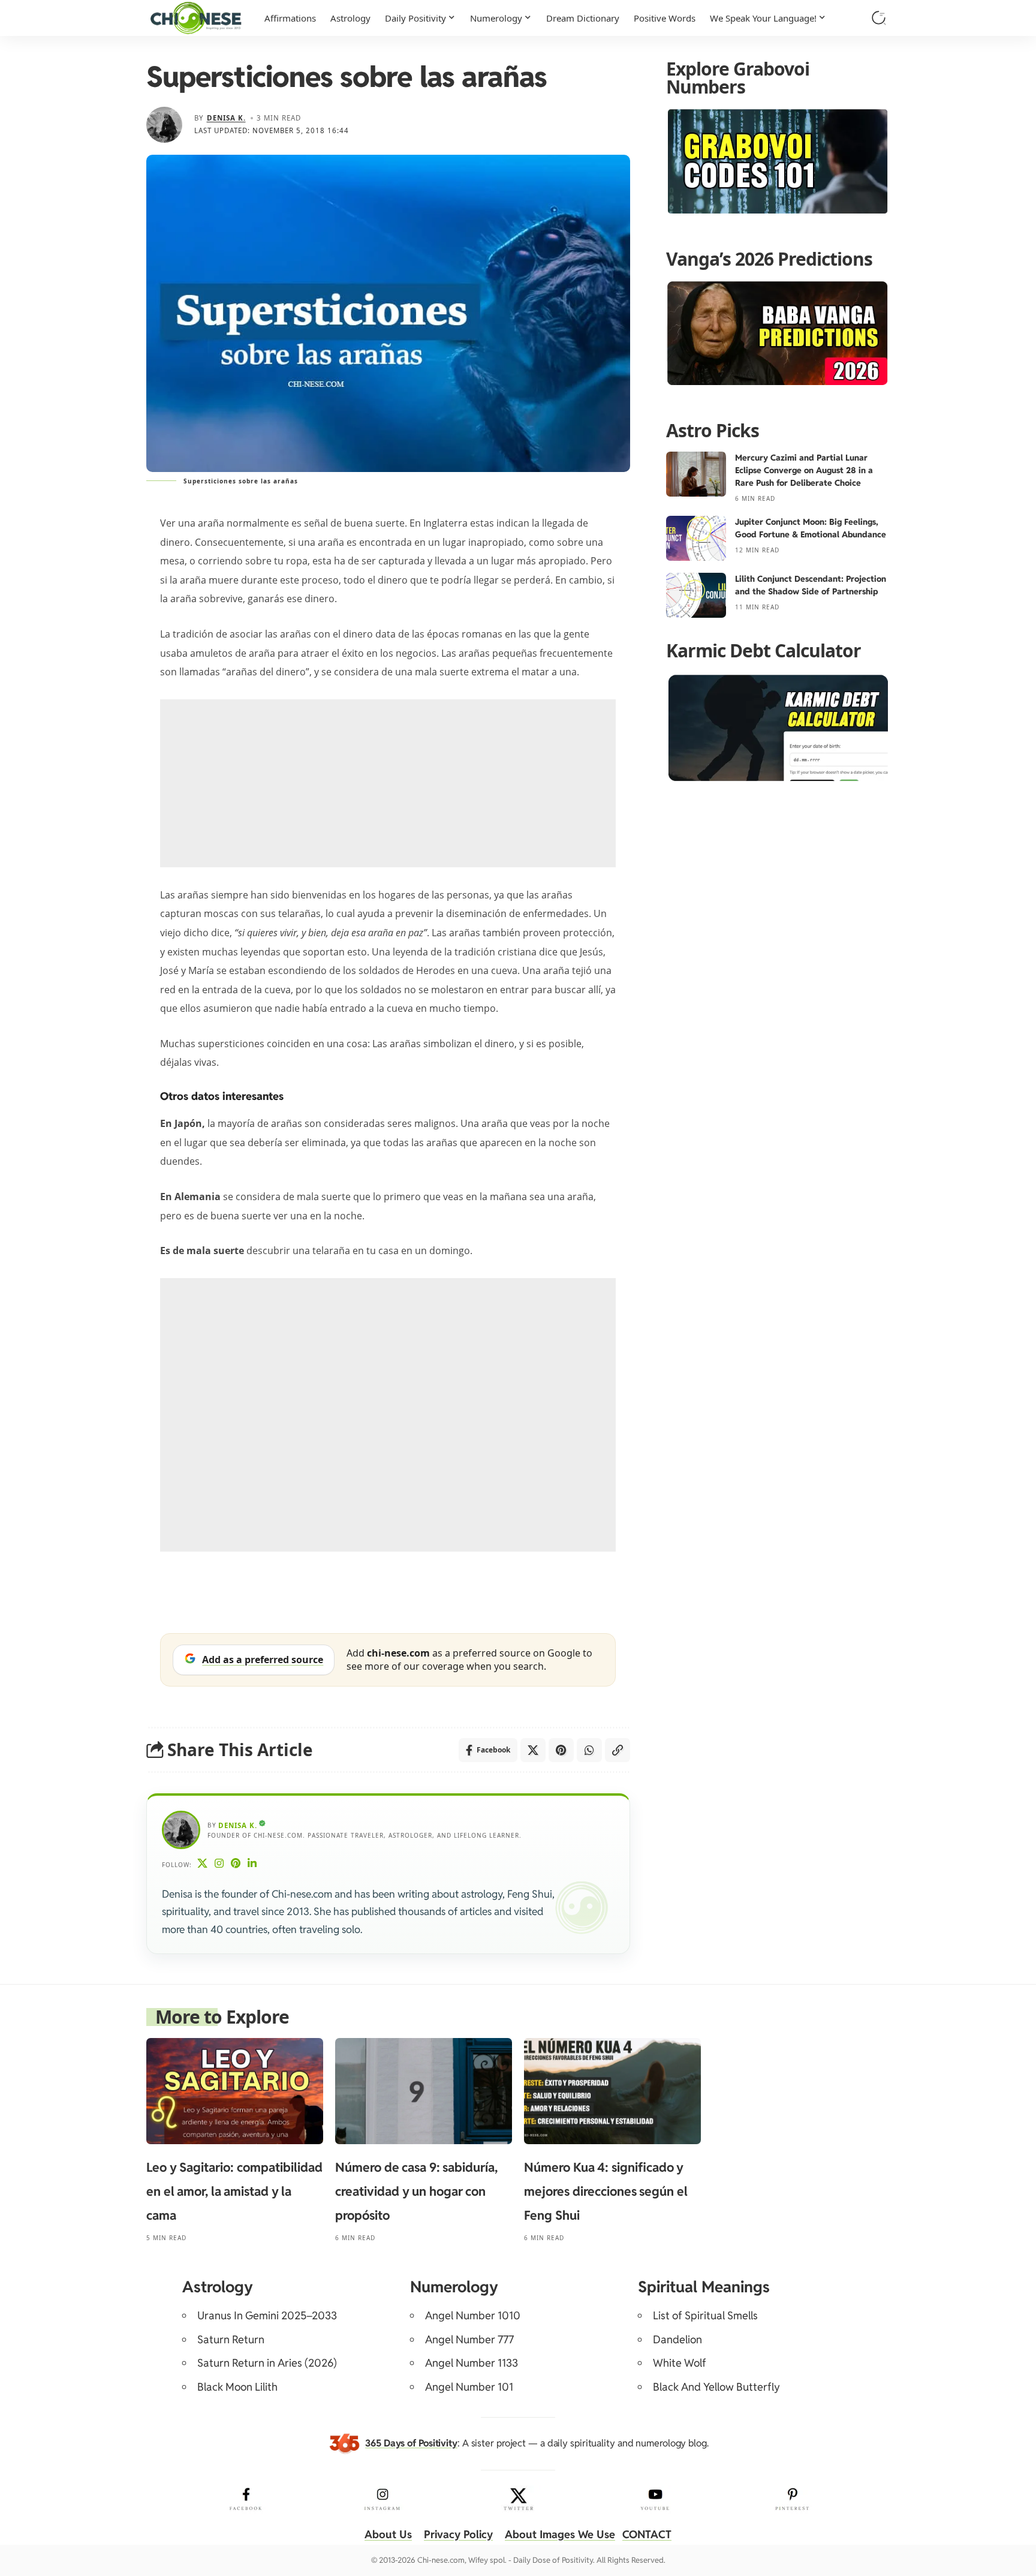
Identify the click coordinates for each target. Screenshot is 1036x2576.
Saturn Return (231, 2339)
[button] (879, 18)
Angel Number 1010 (473, 2315)
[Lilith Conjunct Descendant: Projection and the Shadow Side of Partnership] (696, 595)
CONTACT (647, 2534)
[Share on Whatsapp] (589, 1750)
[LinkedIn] (252, 1864)
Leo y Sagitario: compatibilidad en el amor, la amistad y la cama (234, 2191)
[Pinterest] (236, 1864)
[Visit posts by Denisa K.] (164, 125)
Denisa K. (226, 118)
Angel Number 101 (469, 2387)
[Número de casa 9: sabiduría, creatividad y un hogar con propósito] (424, 2091)
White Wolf (680, 2363)
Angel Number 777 (469, 2339)
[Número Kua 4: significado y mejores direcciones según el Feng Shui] (612, 2091)
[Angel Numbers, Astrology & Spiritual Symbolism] (196, 18)
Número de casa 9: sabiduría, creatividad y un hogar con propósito (416, 2191)
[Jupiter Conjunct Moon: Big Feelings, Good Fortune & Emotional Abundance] (696, 538)
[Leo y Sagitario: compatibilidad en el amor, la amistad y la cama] (235, 2091)
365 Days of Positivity (411, 2443)
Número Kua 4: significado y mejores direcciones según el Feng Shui (606, 2191)
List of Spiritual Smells (705, 2315)
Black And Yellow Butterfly (716, 2387)
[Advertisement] (388, 783)
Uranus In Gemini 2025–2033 (267, 2315)
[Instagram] (219, 1864)
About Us (388, 2534)
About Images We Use (560, 2534)
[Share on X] (533, 1750)
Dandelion (677, 2339)
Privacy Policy (458, 2534)
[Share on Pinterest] (561, 1750)
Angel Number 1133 (472, 2363)
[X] (203, 1864)
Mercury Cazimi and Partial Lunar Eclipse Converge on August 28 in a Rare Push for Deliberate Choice (804, 470)
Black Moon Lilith (237, 2387)
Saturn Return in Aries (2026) (267, 2363)
